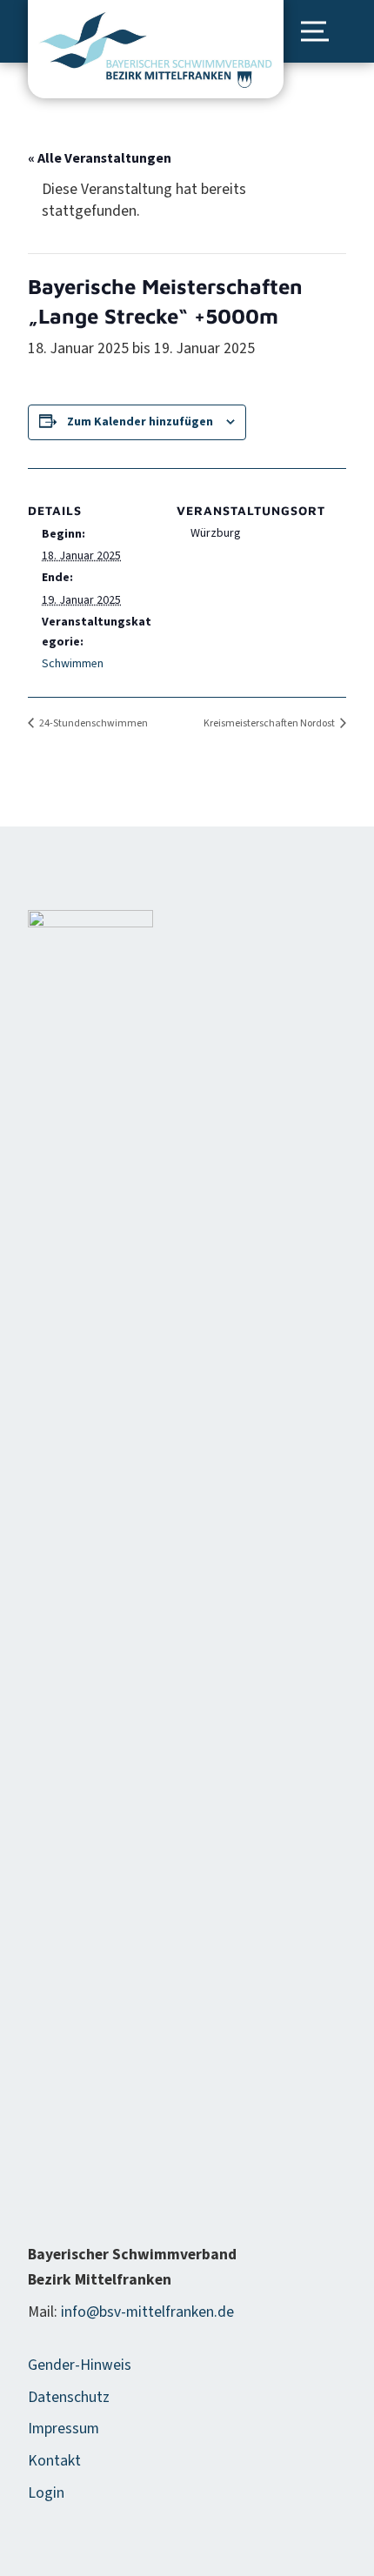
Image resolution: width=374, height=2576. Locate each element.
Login (46, 2493)
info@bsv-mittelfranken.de (147, 2312)
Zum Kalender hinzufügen (140, 422)
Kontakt (54, 2461)
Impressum (63, 2429)
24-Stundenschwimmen (93, 723)
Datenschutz (69, 2397)
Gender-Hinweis (80, 2365)
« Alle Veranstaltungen (100, 158)
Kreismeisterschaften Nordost (270, 723)
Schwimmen (73, 664)
